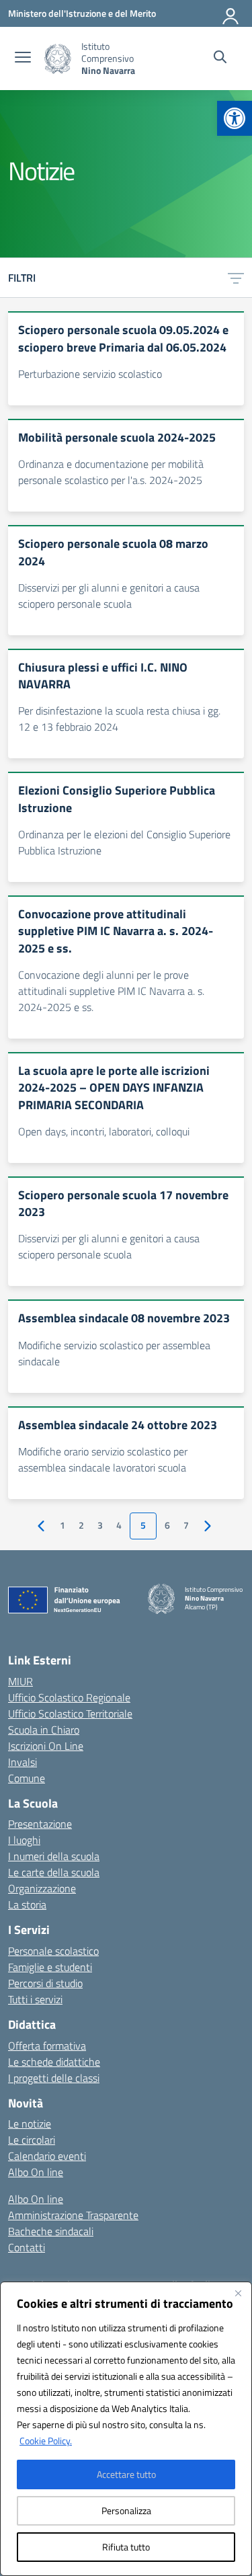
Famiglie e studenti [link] (50, 1967)
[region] (126, 2429)
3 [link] (100, 1525)
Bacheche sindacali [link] (51, 2231)
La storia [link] (27, 1904)
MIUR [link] (20, 1681)
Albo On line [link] (36, 2172)
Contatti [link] (27, 2247)
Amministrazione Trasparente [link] (73, 2215)
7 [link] (186, 1525)
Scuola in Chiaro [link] (44, 1730)
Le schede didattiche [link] (54, 2062)
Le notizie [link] (30, 2124)
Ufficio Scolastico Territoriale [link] (70, 1714)
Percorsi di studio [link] (45, 1983)
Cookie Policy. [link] (46, 2441)
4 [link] (119, 1525)
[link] (235, 118)
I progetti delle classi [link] (54, 2078)
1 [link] (62, 1525)
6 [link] (167, 1525)
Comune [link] (27, 1778)
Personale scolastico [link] (53, 1951)
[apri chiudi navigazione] (23, 58)
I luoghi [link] (24, 1840)
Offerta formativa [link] (47, 2046)
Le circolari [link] (32, 2140)
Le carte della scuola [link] (54, 1872)
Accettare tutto (126, 2474)
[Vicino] (238, 2293)
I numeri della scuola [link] (54, 1856)
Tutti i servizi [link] (35, 1999)
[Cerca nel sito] (220, 58)
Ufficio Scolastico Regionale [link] (69, 1697)
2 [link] (81, 1525)
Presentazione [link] (40, 1824)
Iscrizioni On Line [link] (46, 1746)
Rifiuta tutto (126, 2547)
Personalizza (126, 2510)
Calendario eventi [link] (47, 2156)
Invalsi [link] (23, 1762)
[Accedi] (231, 13)
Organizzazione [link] (42, 1888)
